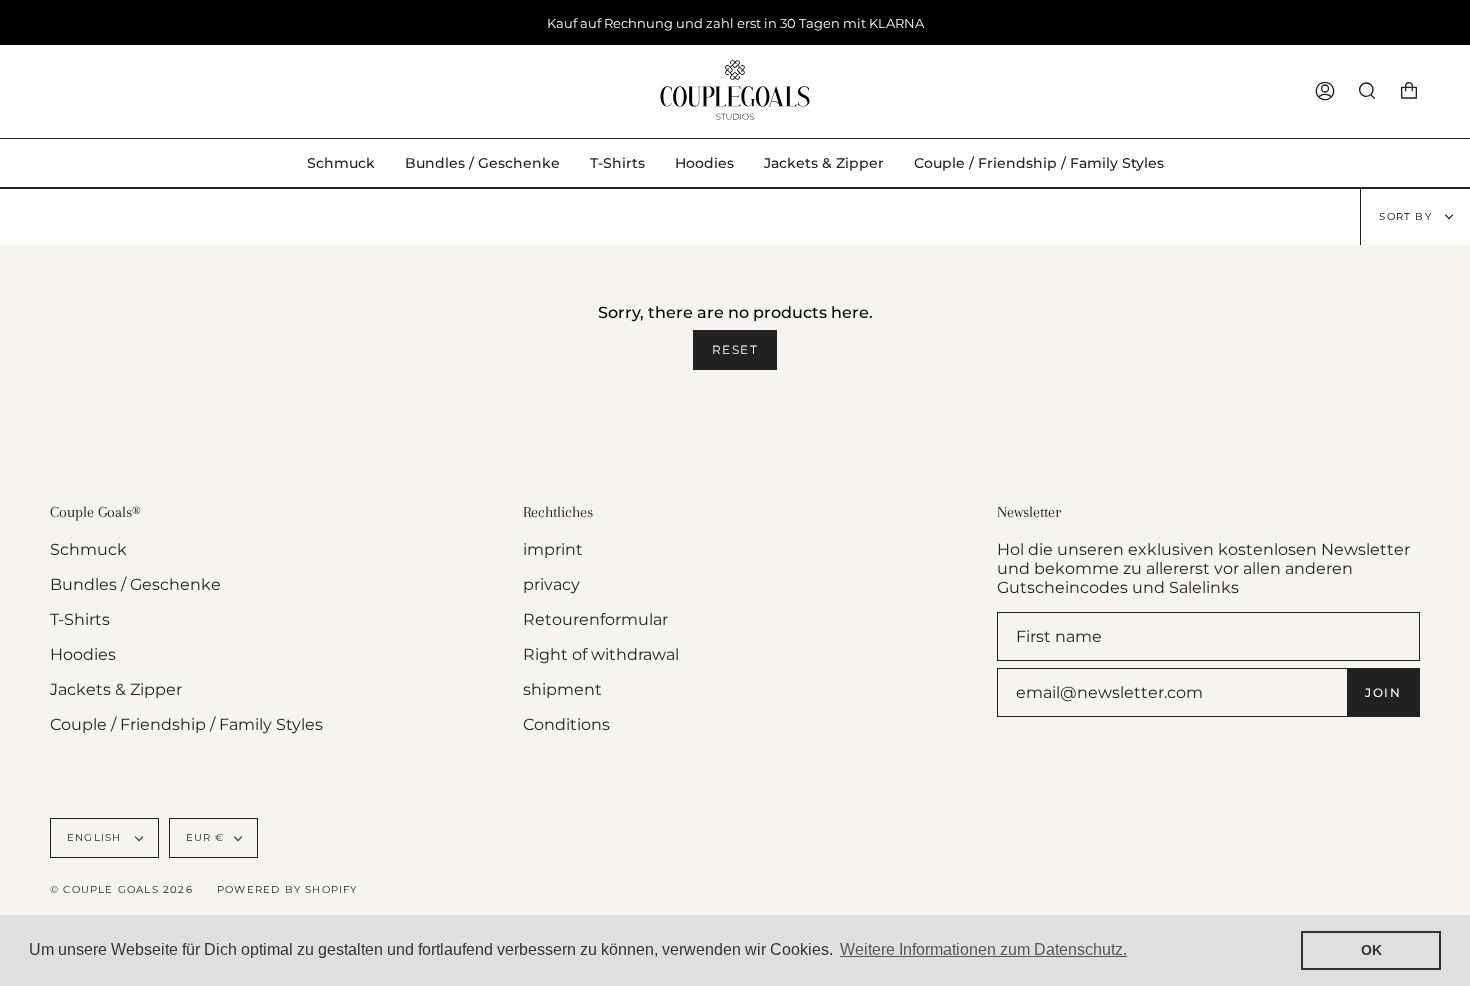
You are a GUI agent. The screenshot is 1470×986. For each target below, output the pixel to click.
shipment (562, 689)
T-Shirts (80, 619)
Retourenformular (595, 619)
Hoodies (83, 654)
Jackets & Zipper (116, 689)
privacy (551, 584)
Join (1383, 692)
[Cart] (1409, 91)
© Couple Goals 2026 (121, 889)
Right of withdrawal (601, 654)
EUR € (205, 837)
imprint (553, 549)
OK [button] (1371, 950)
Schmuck (88, 549)
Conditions (566, 724)
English (96, 837)
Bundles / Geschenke (135, 584)
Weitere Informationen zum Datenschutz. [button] (983, 949)
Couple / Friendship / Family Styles (186, 724)
